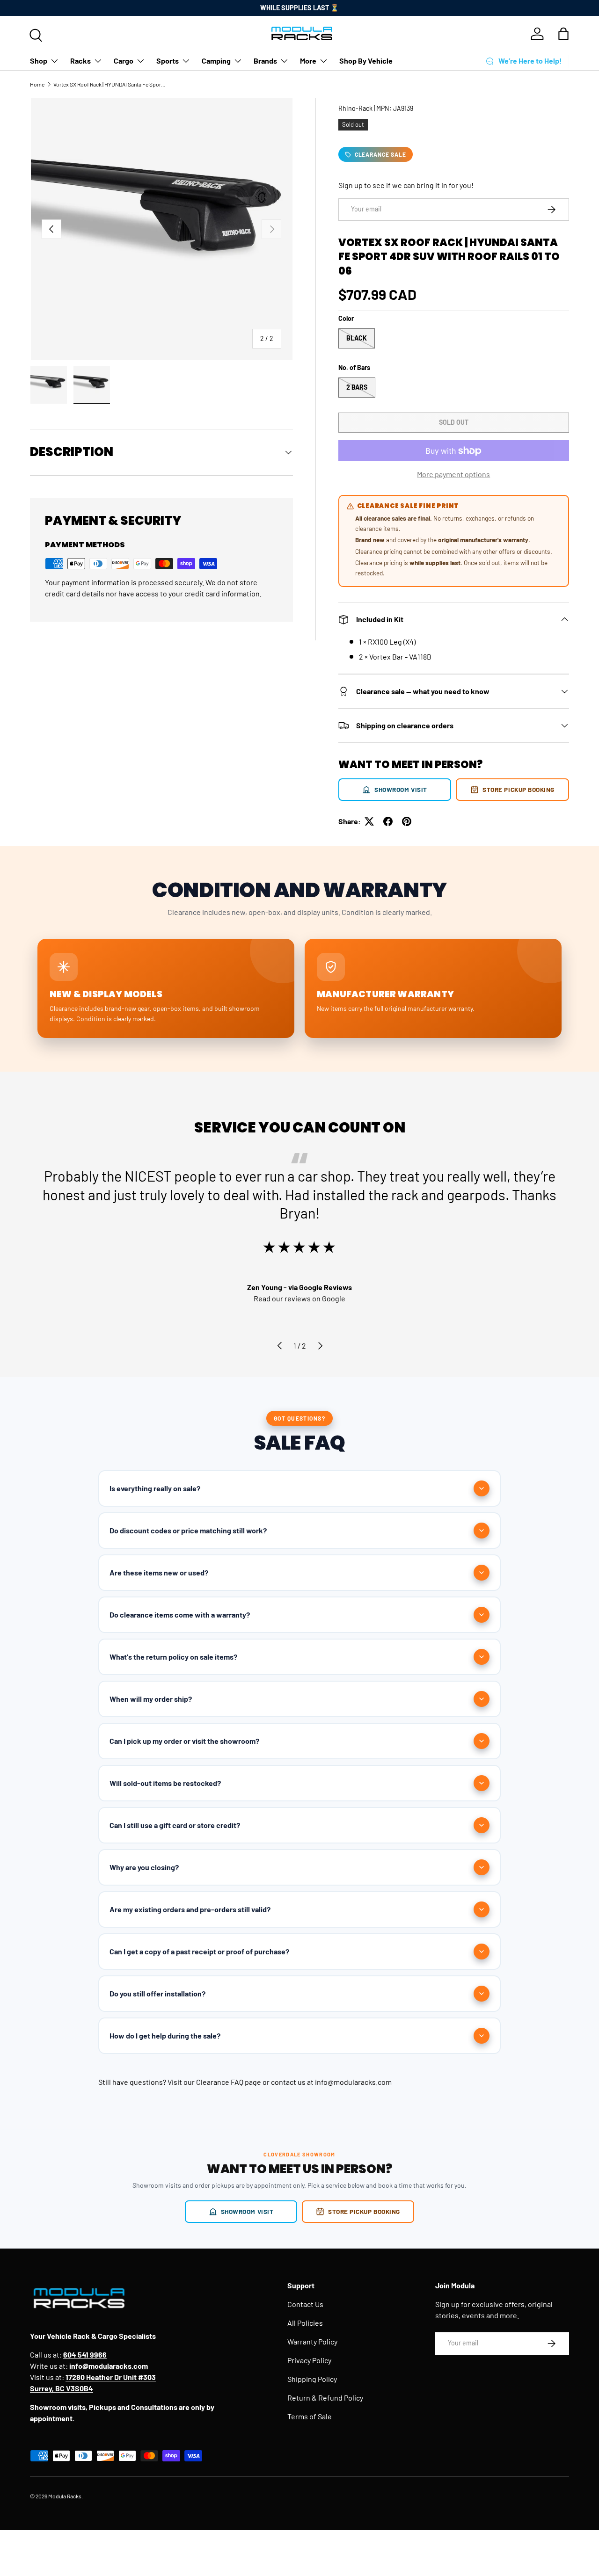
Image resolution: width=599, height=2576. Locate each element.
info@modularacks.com (353, 2082)
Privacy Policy (309, 2360)
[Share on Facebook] (388, 821)
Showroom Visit (401, 789)
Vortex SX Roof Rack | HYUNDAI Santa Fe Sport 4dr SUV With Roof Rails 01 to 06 (110, 84)
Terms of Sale (310, 2416)
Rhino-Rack (355, 108)
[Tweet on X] (369, 821)
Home (37, 84)
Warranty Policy (312, 2341)
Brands (265, 61)
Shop (39, 61)
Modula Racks (65, 2496)
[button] (563, 34)
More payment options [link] (453, 474)
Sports (168, 61)
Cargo (124, 61)
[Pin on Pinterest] (407, 821)
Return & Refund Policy (325, 2398)
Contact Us (305, 2304)
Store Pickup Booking (519, 789)
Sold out (454, 422)
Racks (80, 61)
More (308, 61)
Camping (216, 61)
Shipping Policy (312, 2379)
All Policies (305, 2323)
